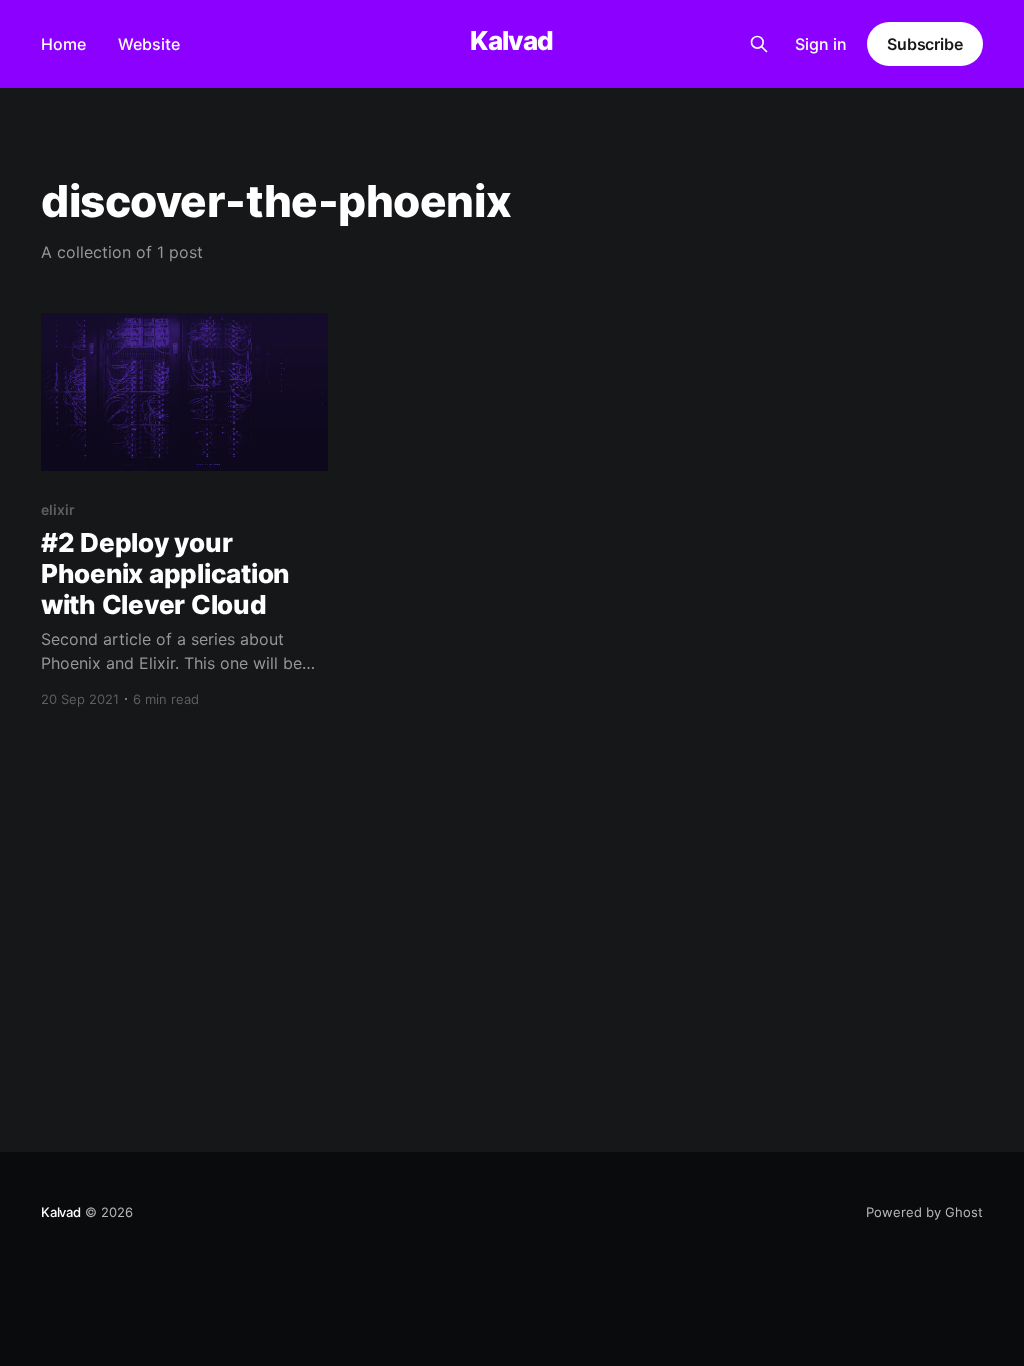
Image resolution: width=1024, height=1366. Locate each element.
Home (63, 44)
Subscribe (925, 44)
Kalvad (512, 41)
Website (149, 44)
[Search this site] (759, 44)
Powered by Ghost (924, 1212)
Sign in (821, 44)
